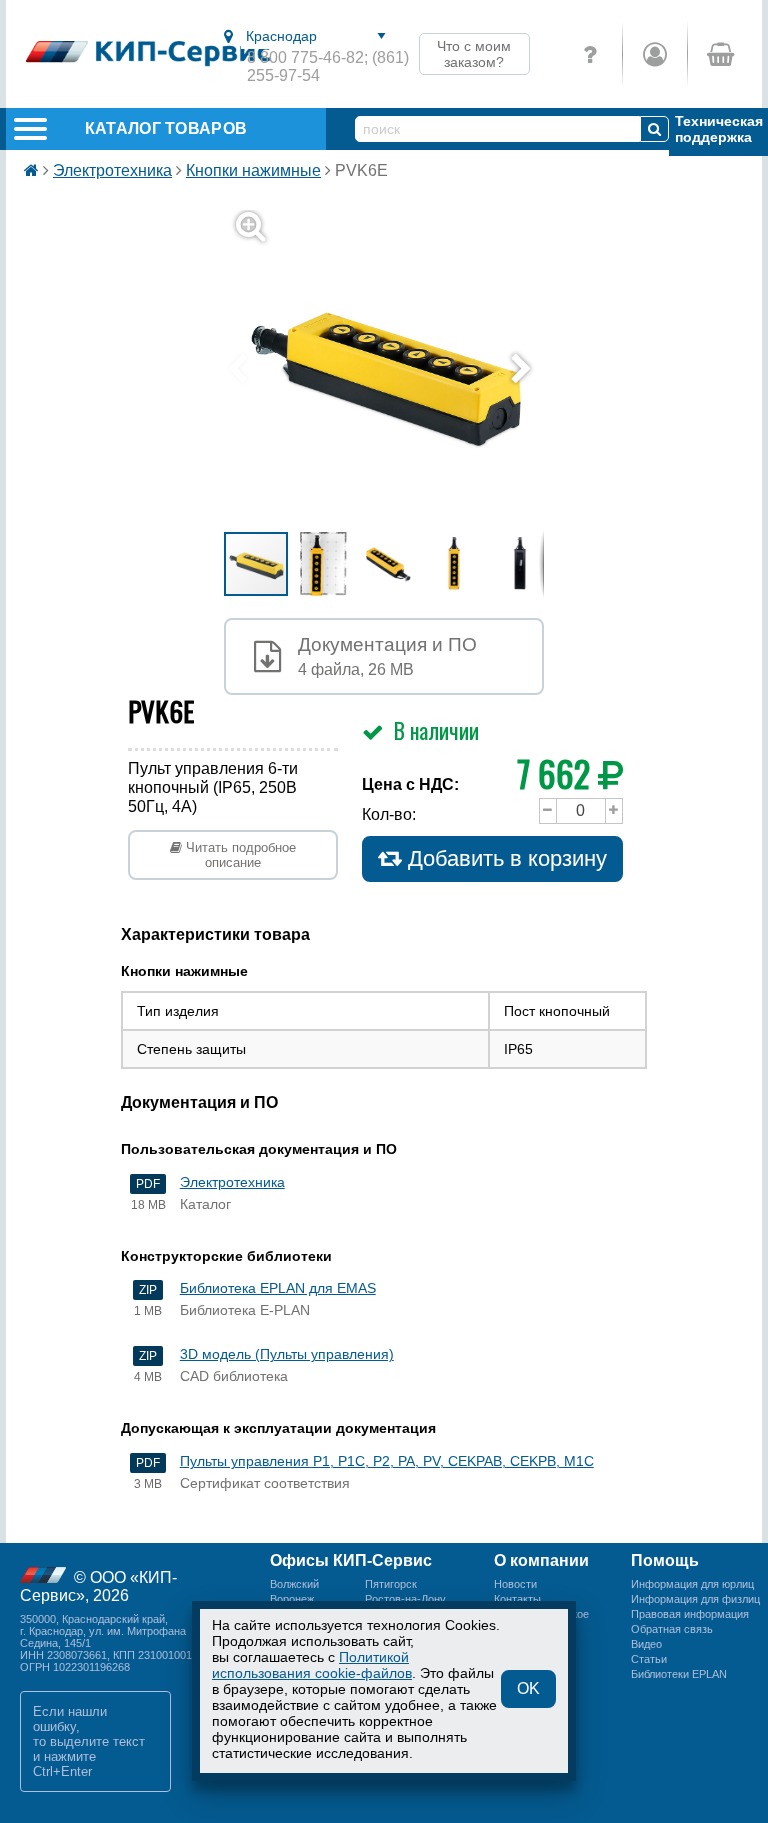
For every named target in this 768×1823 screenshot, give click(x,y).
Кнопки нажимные (253, 170)
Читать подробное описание (239, 855)
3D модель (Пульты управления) (287, 1354)
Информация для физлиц (695, 1599)
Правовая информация (690, 1614)
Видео (646, 1644)
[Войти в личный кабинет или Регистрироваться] (654, 54)
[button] (396, 370)
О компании (541, 1560)
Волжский (294, 1584)
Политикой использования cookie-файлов (312, 1665)
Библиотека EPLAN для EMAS (278, 1288)
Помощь (665, 1560)
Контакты (517, 1599)
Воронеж (292, 1599)
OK (528, 1688)
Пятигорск (391, 1584)
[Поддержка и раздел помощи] (590, 54)
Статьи (649, 1659)
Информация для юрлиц (692, 1584)
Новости (515, 1584)
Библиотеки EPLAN (679, 1674)
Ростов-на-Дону (405, 1599)
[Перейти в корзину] (719, 54)
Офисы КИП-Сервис (351, 1560)
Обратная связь (672, 1629)
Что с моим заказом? (474, 54)
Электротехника (112, 170)
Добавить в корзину (504, 858)
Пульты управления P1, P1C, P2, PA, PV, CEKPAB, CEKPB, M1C (387, 1461)
